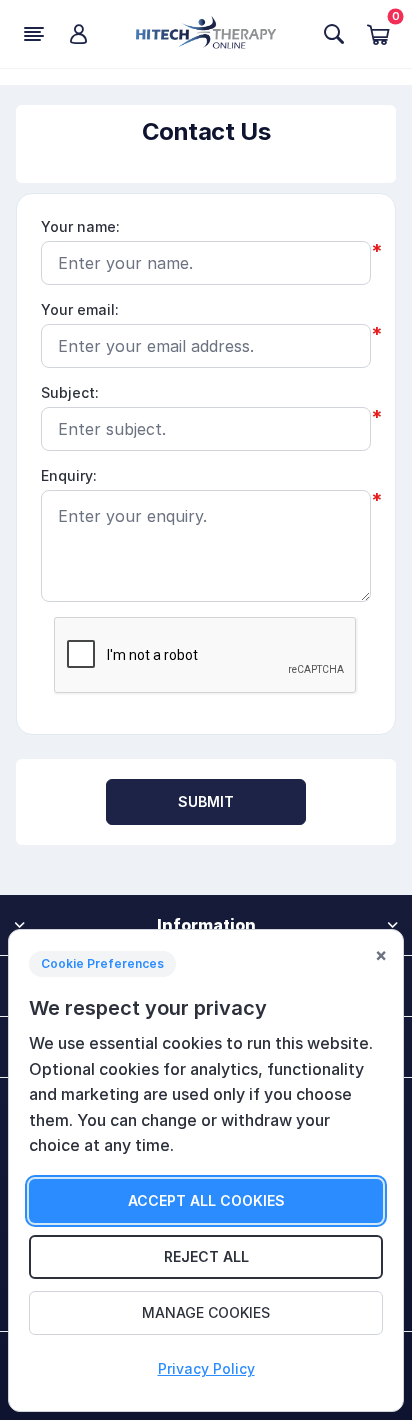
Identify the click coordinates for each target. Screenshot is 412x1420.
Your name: (80, 226)
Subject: (70, 392)
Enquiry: (69, 475)
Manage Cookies (206, 1312)
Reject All (206, 1256)
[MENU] (34, 34)
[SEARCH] (334, 34)
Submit (206, 801)
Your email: (80, 309)
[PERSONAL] (78, 34)
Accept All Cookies (206, 1200)
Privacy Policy (206, 1368)
